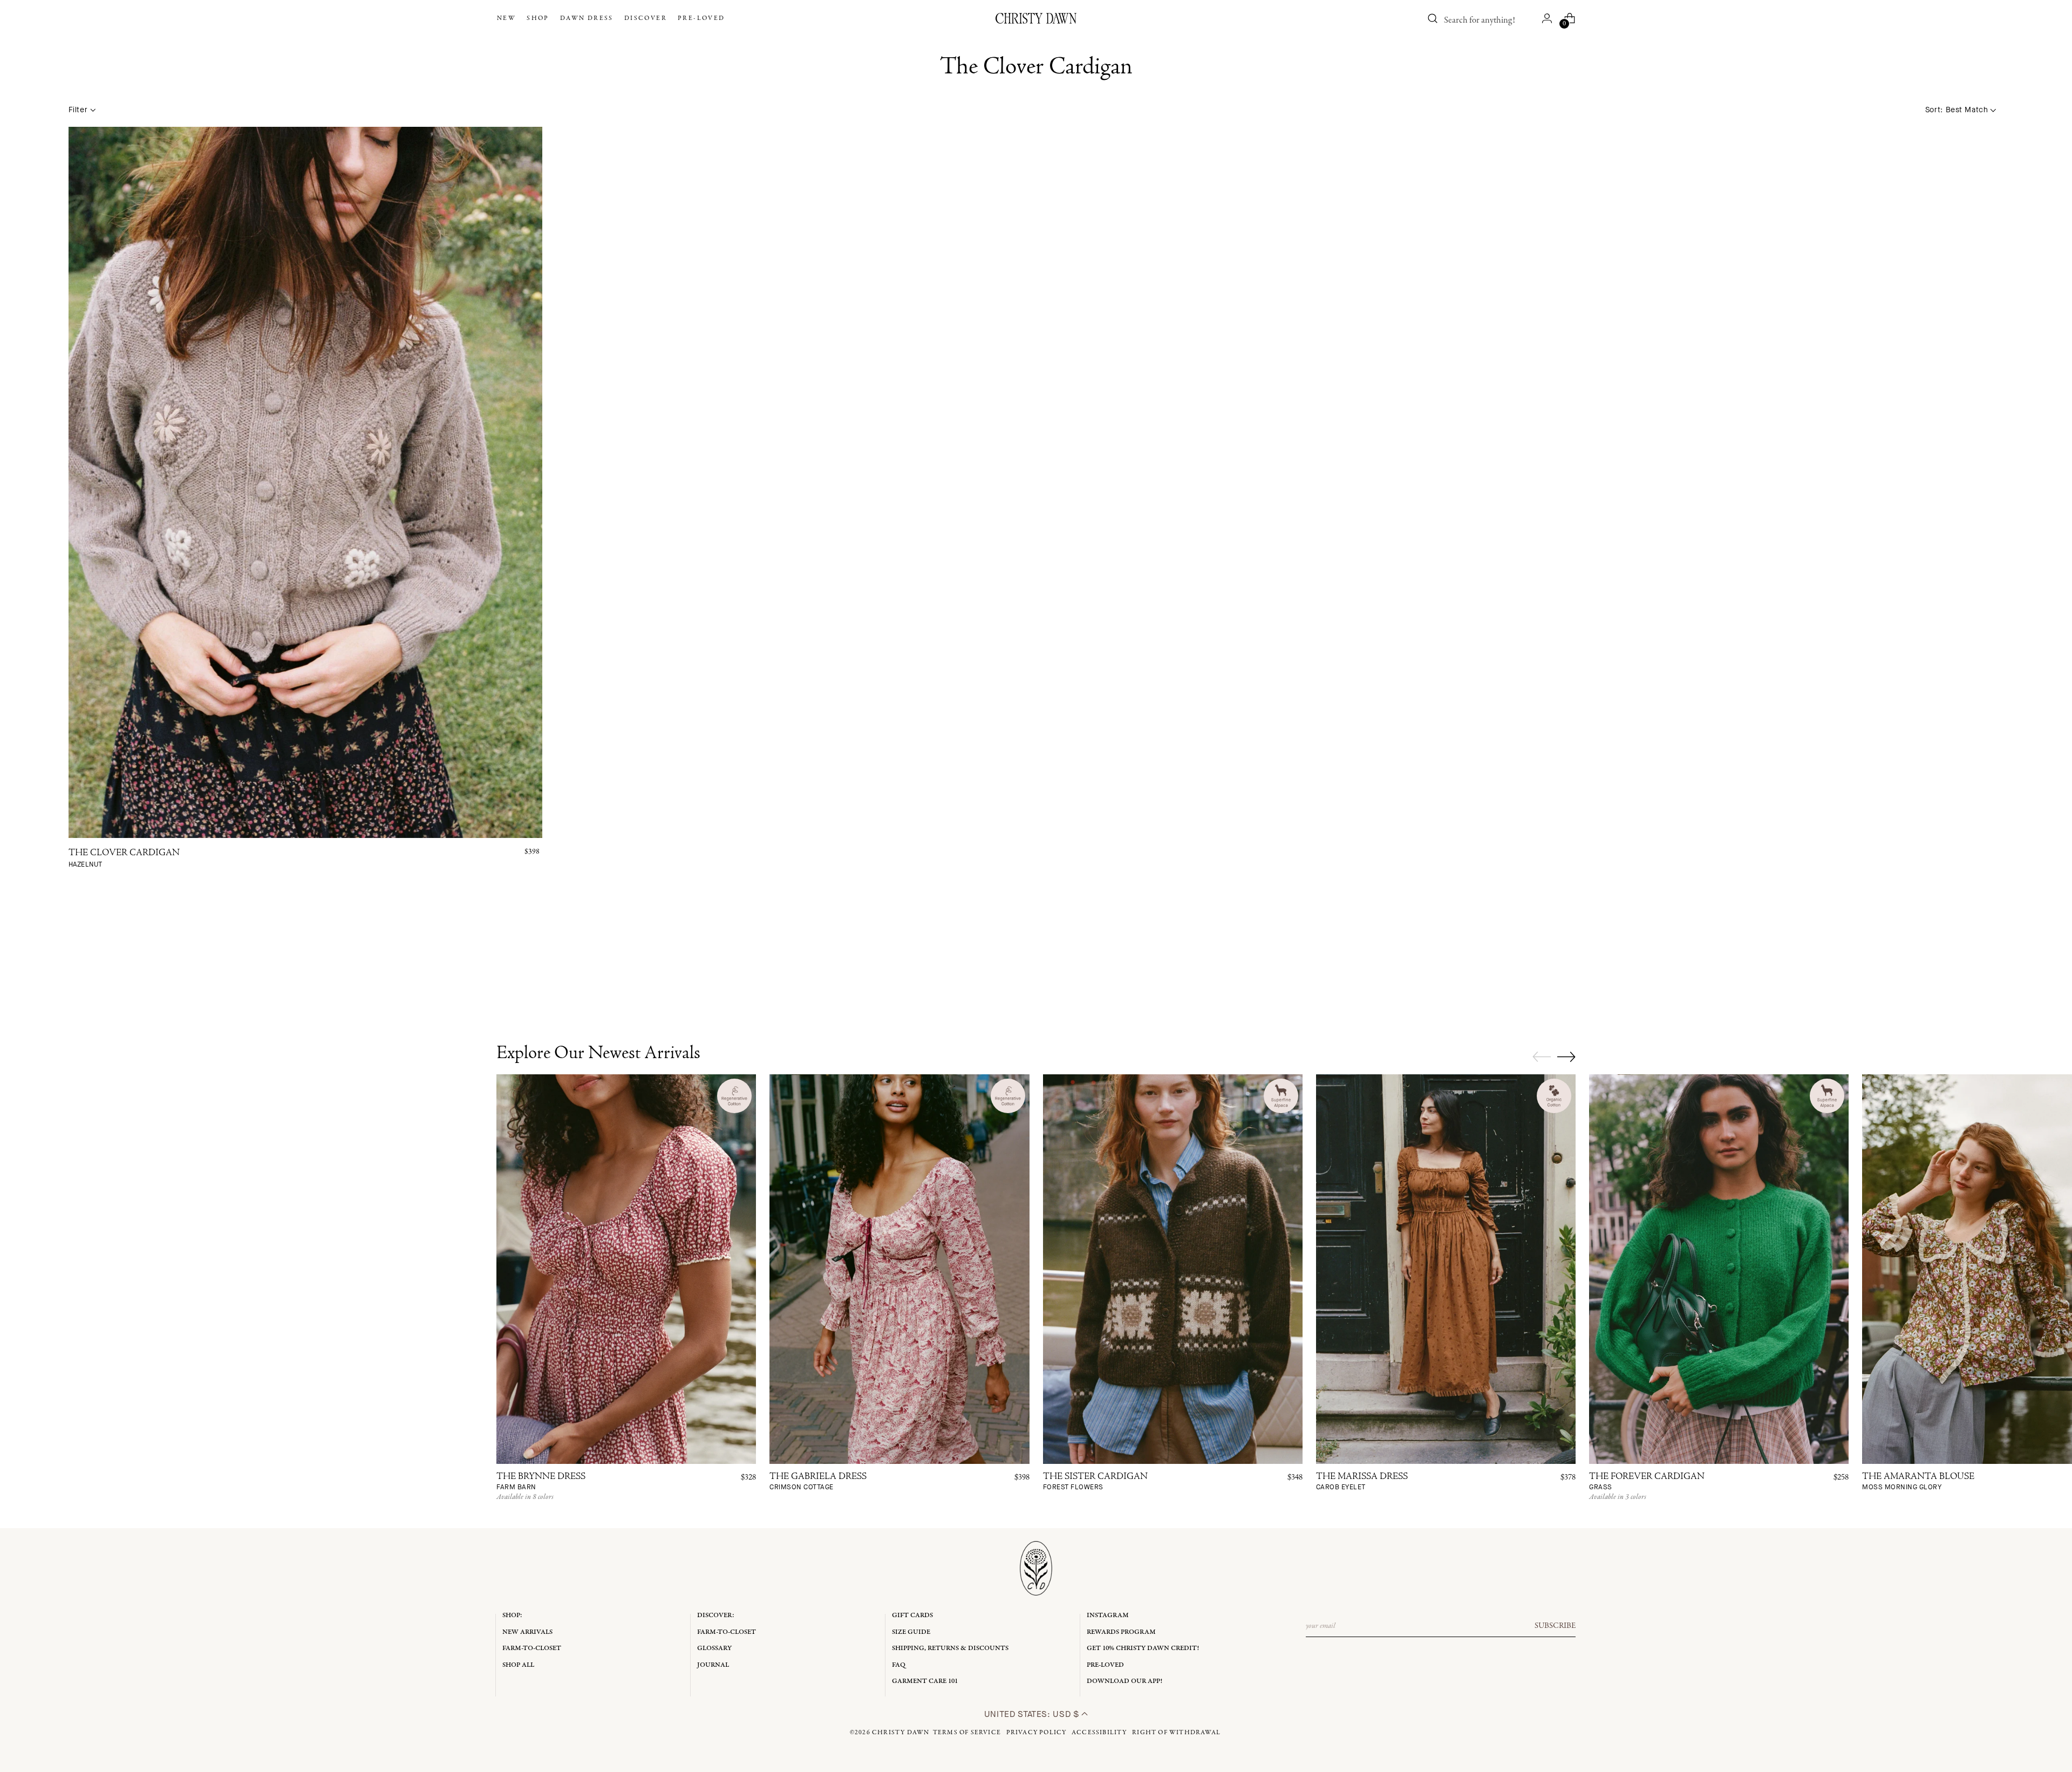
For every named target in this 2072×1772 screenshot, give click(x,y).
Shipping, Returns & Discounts (950, 1648)
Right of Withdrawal (1176, 1733)
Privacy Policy (1037, 1733)
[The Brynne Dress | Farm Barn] (626, 1269)
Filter (78, 110)
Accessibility (1099, 1733)
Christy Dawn (901, 1733)
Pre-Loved (1105, 1665)
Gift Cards (912, 1615)
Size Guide (911, 1632)
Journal (713, 1665)
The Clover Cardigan (124, 859)
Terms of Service (967, 1733)
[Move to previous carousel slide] (1542, 1057)
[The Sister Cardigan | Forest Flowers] (1173, 1269)
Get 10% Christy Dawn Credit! (1143, 1648)
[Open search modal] (1433, 18)
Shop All (518, 1665)
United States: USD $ (1033, 1714)
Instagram (1108, 1615)
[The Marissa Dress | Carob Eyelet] (1446, 1269)
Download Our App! (1124, 1681)
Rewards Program (1121, 1632)
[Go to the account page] (1547, 18)
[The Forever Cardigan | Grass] (1719, 1269)
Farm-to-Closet (532, 1648)
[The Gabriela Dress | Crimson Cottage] (899, 1269)
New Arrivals (527, 1632)
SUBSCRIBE (1555, 1626)
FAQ (899, 1665)
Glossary (714, 1648)
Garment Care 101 (925, 1681)
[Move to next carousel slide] (1566, 1057)
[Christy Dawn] (1036, 18)
